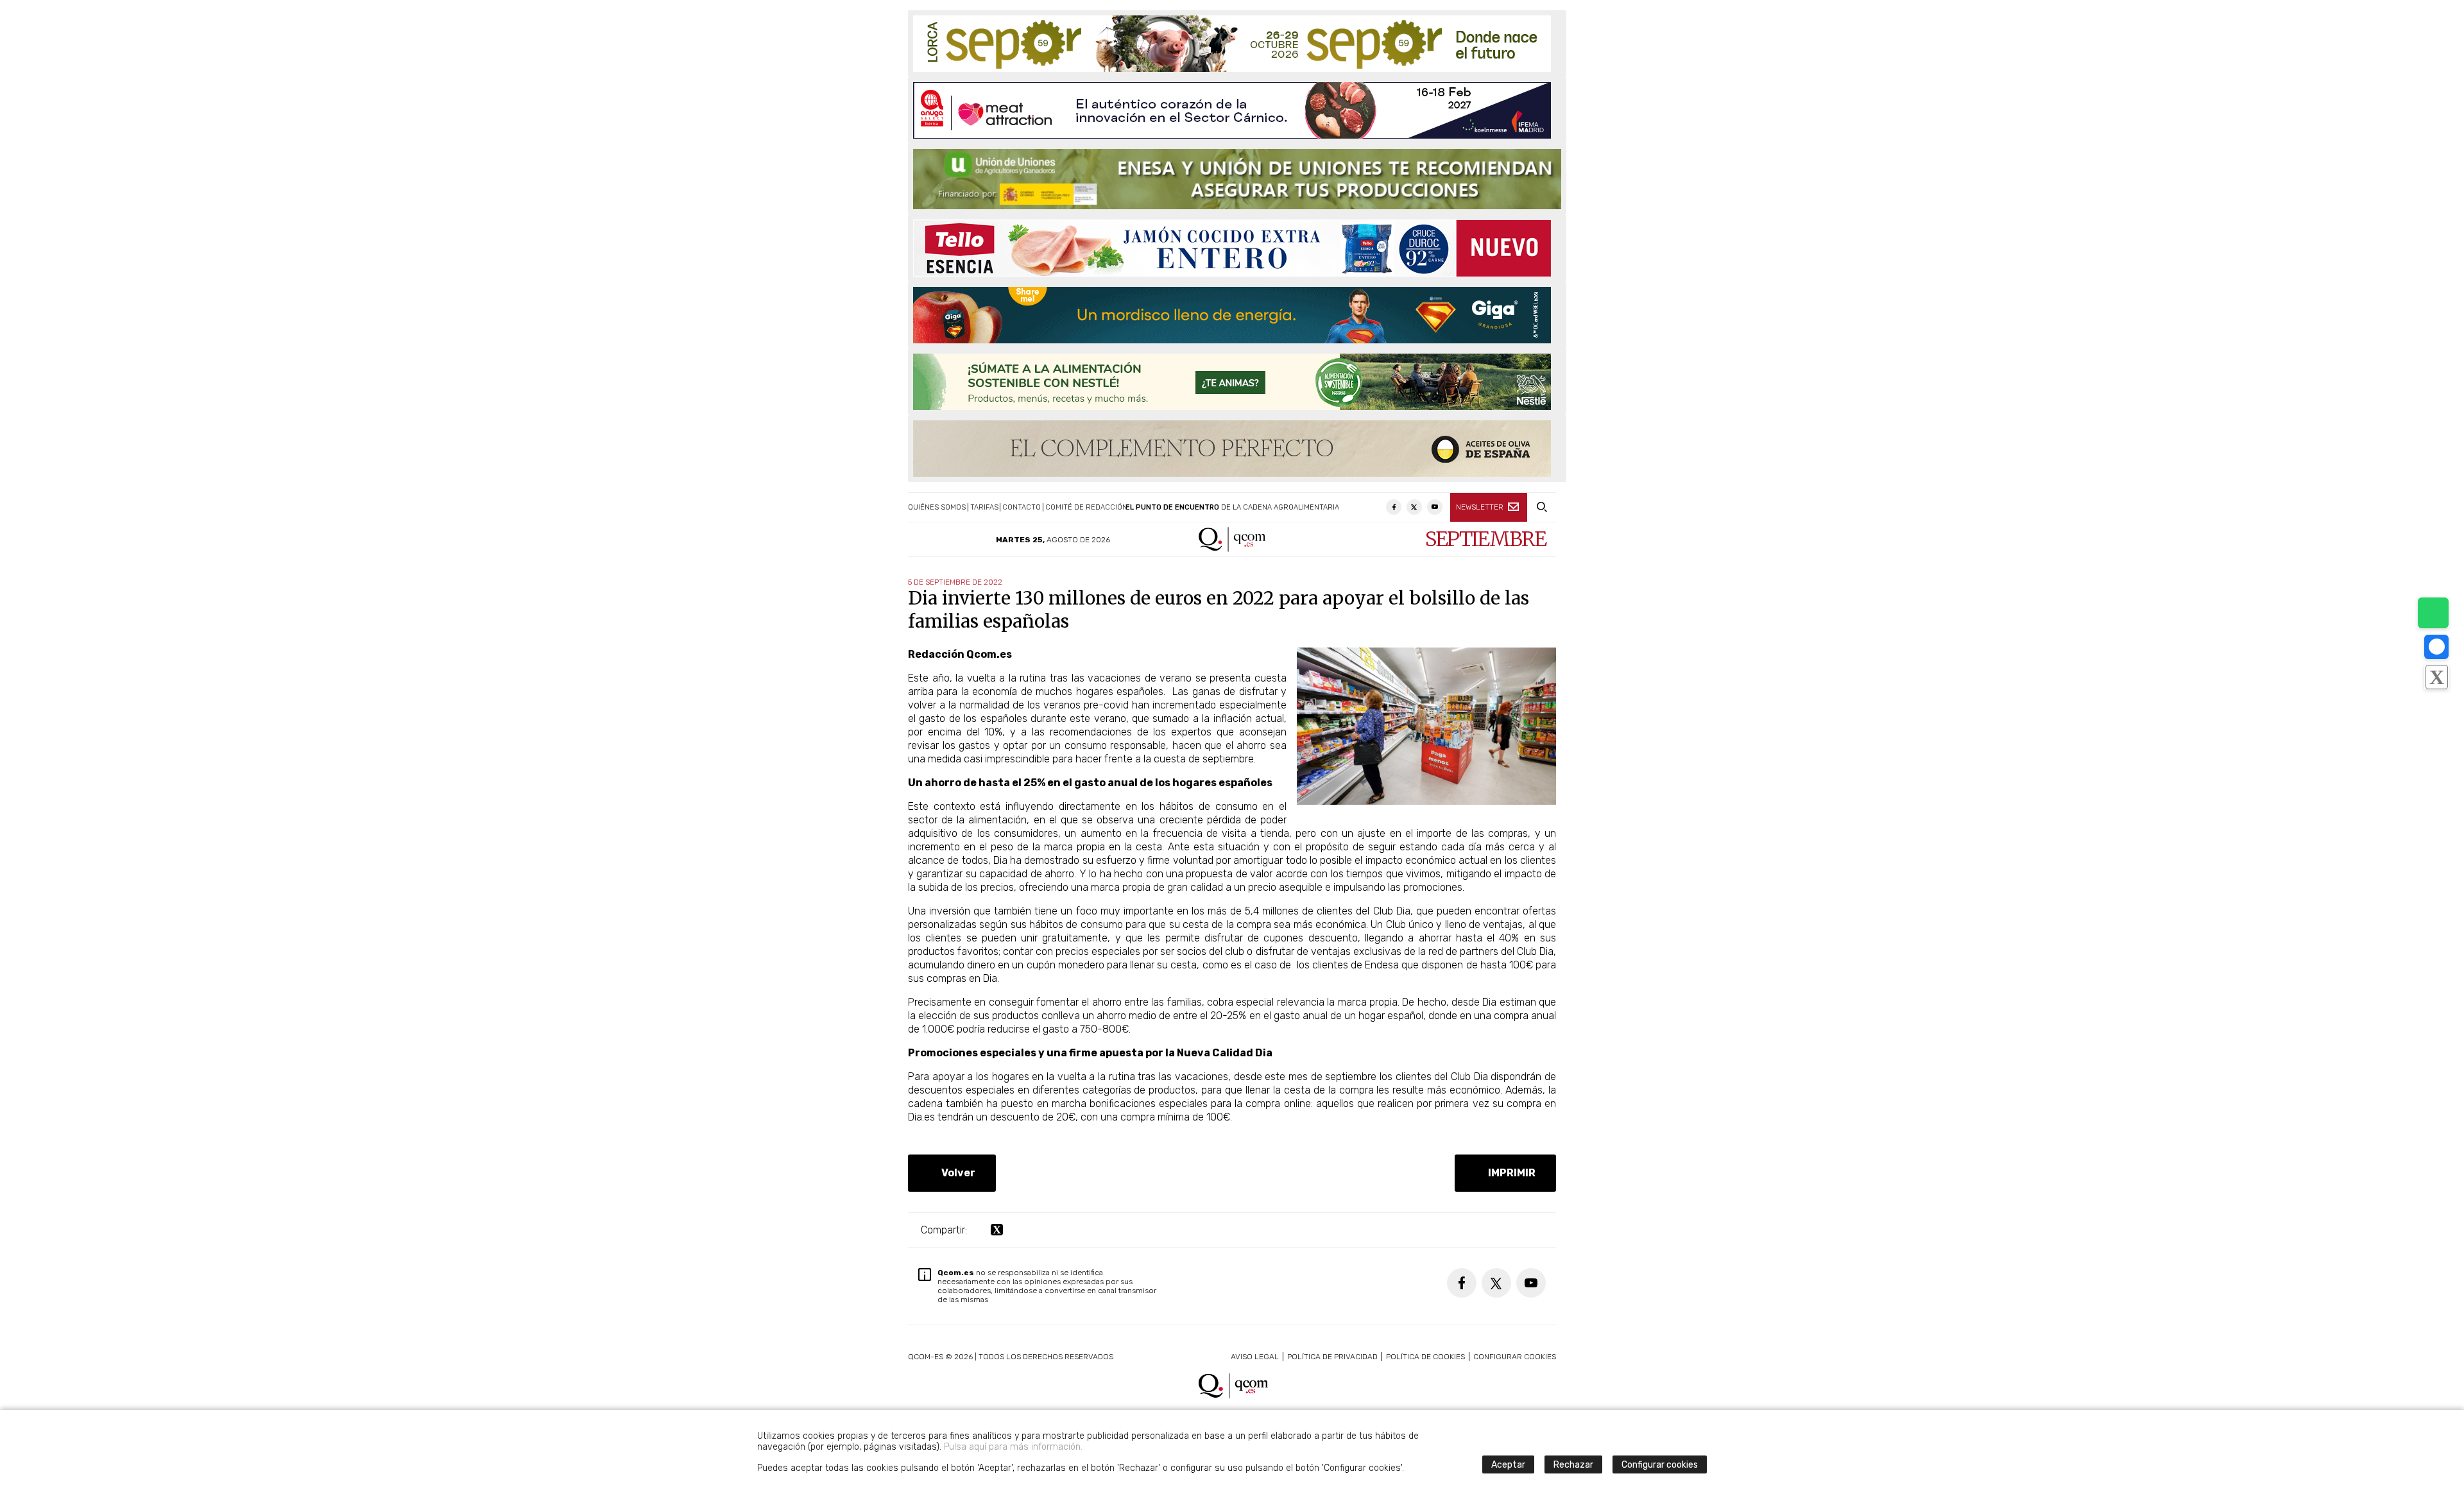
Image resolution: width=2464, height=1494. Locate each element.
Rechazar (1573, 1465)
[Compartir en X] (2436, 677)
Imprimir (1509, 1173)
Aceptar (1508, 1465)
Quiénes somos (937, 507)
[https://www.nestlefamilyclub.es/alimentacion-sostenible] (1232, 382)
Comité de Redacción (1086, 507)
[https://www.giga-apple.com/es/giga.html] (1232, 315)
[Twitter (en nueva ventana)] (1414, 507)
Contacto (1022, 507)
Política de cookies (1425, 1357)
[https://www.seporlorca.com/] (1232, 44)
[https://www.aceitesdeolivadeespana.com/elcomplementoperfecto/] (1232, 449)
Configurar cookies (1515, 1357)
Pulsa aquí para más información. (1013, 1447)
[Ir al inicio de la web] (1232, 548)
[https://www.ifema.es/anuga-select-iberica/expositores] (1232, 110)
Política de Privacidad (1332, 1357)
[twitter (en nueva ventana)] (997, 1230)
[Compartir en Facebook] (2436, 647)
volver (956, 1173)
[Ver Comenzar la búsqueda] (1542, 507)
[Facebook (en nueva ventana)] (1394, 507)
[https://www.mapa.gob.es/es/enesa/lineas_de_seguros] (1237, 179)
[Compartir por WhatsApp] (2433, 613)
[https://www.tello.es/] (1232, 248)
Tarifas (984, 507)
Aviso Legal (1255, 1357)
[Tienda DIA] (1426, 801)
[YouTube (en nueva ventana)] (1435, 507)
